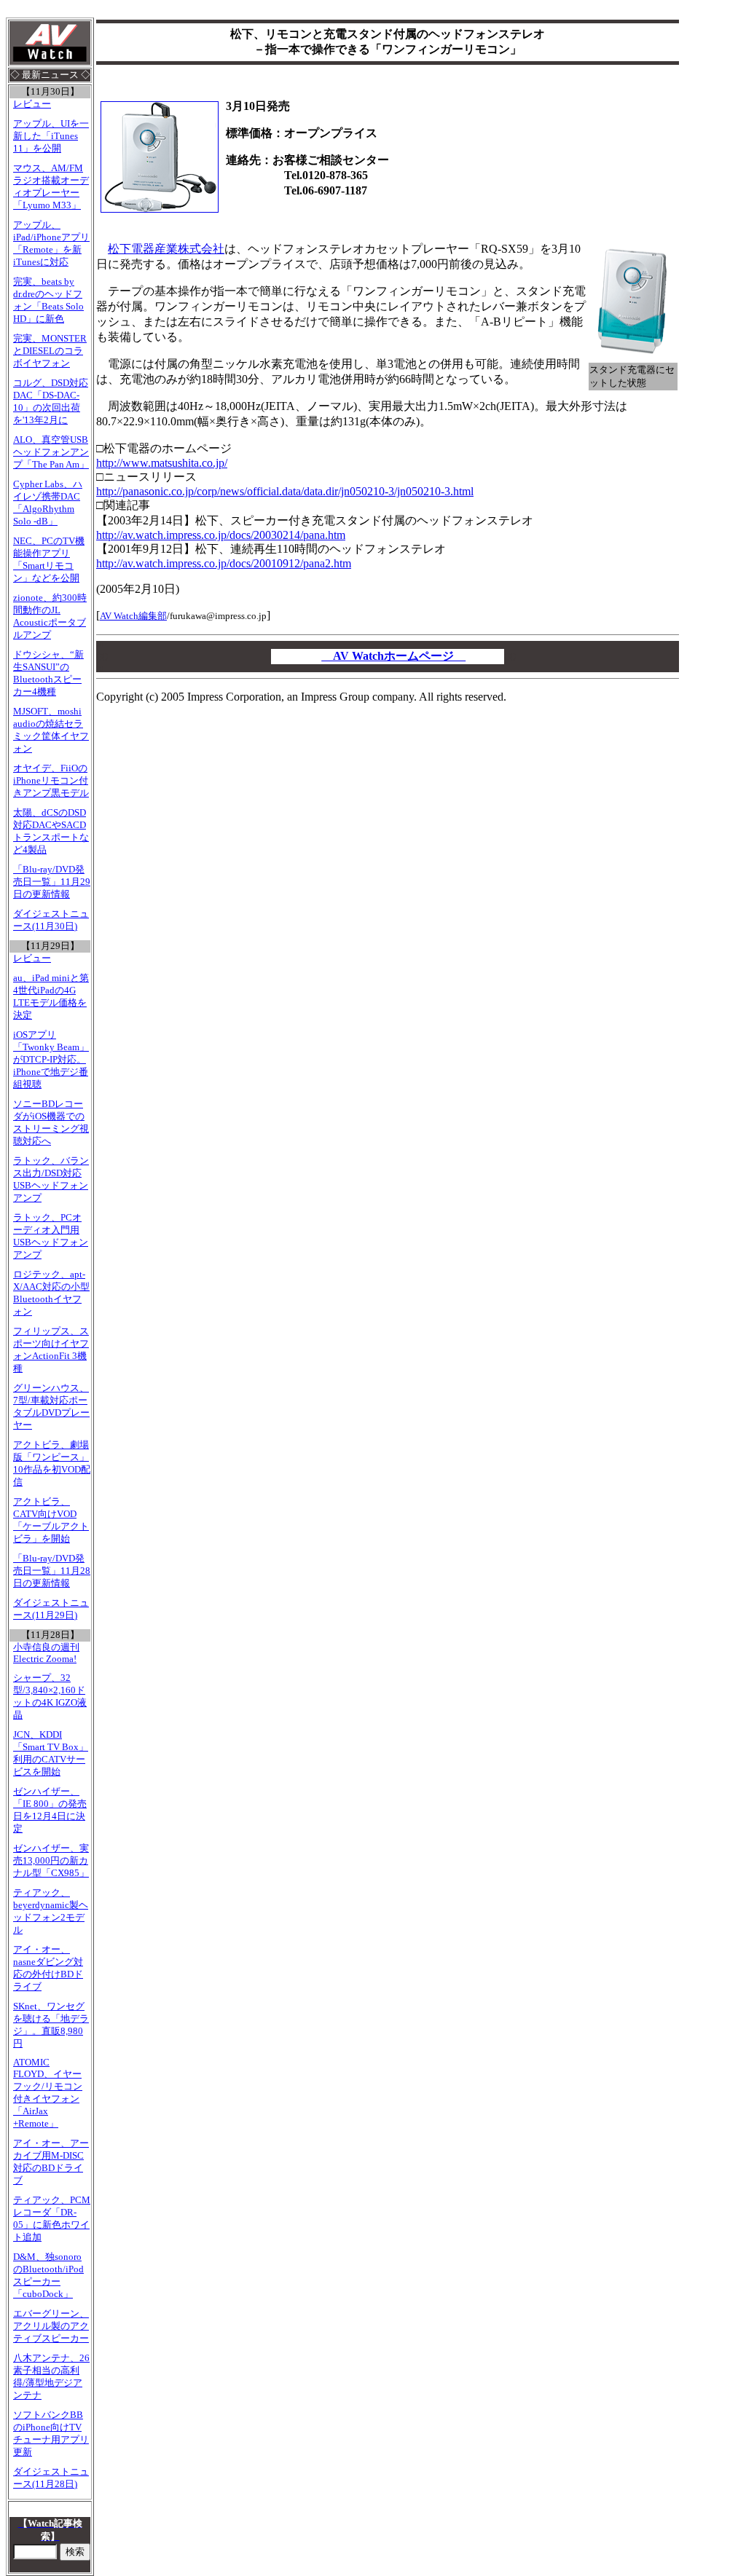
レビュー (32, 104)
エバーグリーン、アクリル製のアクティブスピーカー (51, 2326)
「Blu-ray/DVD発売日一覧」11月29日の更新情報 (52, 882)
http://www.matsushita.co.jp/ (162, 463)
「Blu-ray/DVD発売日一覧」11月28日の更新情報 (52, 1571)
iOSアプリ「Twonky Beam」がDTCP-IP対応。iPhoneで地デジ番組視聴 (51, 1060)
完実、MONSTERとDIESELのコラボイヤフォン (50, 351)
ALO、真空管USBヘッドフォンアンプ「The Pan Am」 (51, 452)
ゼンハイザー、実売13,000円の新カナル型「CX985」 (51, 1861)
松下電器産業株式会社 (166, 249)
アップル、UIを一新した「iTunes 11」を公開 (51, 136)
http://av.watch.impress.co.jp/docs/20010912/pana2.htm (224, 563)
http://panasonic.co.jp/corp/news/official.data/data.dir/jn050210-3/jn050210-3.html (285, 491)
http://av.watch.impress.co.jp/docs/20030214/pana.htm (221, 535)
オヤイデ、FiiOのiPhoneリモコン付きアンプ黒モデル (51, 781)
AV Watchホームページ (393, 656)
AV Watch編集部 (133, 616)
